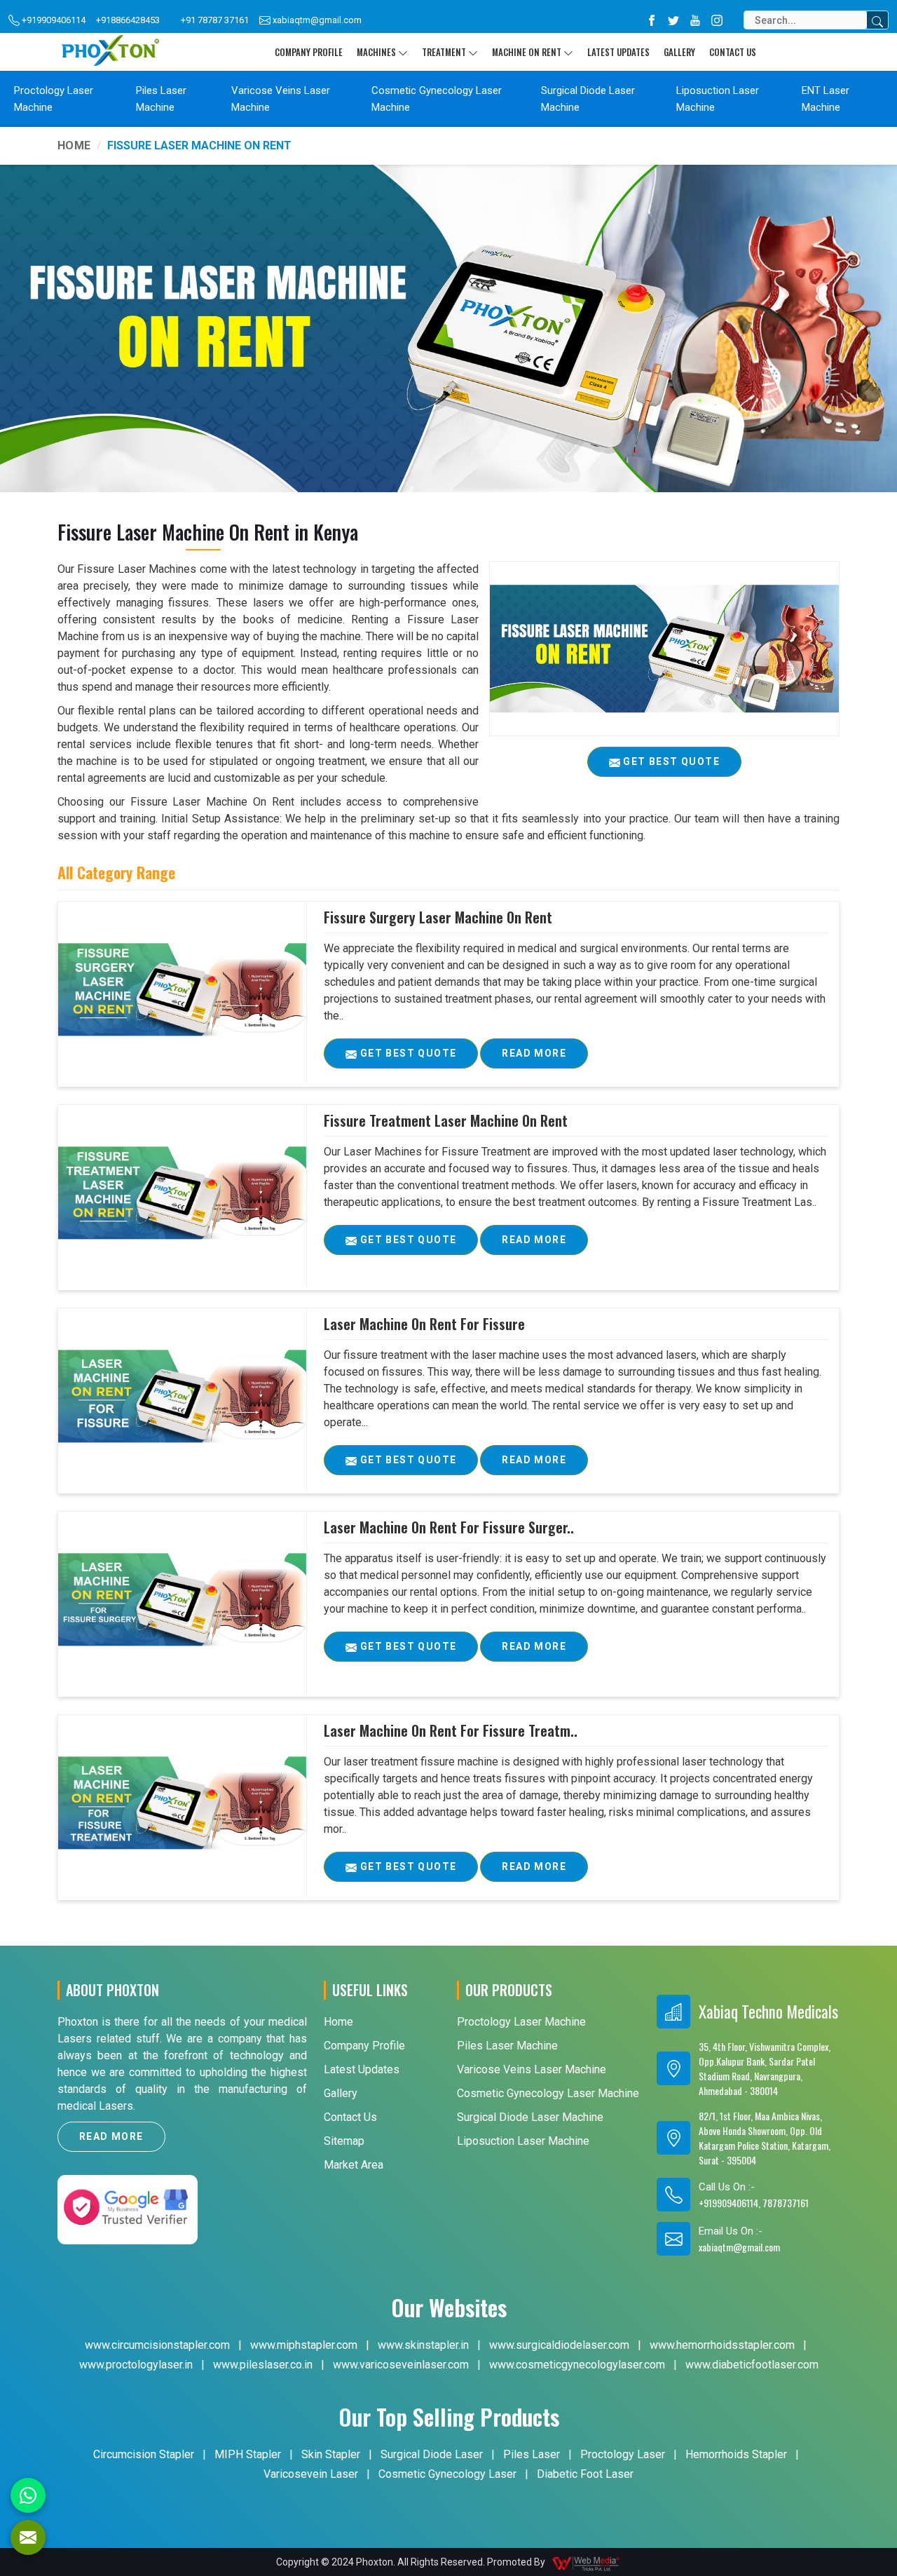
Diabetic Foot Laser (585, 2474)
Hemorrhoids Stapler (736, 2454)
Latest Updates (618, 52)
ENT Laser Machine (826, 99)
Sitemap (344, 2141)
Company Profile (309, 52)
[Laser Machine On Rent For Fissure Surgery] (182, 1599)
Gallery (679, 52)
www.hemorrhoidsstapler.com (722, 2345)
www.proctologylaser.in (136, 2365)
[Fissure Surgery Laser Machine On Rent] (182, 989)
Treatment (444, 52)
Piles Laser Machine (161, 99)
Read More (534, 1053)
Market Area (354, 2165)
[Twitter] (673, 20)
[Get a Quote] (28, 2537)
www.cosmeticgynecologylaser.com (577, 2365)
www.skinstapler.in (423, 2345)
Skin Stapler (331, 2454)
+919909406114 (53, 20)
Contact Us (733, 52)
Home (74, 145)
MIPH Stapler (248, 2454)
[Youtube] (695, 20)
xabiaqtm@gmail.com (316, 20)
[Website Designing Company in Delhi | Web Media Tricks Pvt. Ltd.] (587, 2562)
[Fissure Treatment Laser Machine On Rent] (182, 1193)
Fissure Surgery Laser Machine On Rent (438, 917)
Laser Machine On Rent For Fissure (424, 1324)
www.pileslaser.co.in (263, 2365)
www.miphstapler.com (304, 2345)
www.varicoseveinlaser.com (401, 2365)
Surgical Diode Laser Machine (588, 99)
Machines (376, 52)
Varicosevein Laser (311, 2474)
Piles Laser (532, 2454)
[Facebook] (652, 20)
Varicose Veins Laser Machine (281, 99)
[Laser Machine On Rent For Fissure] (182, 1396)
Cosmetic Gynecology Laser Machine (437, 99)
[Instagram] (717, 20)
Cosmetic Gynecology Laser (447, 2474)
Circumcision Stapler (144, 2454)
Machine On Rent (527, 52)
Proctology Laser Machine (54, 99)
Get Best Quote (406, 1053)
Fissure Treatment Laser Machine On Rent (446, 1120)
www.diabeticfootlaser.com (752, 2365)
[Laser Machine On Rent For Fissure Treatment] (182, 1803)
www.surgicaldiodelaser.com (559, 2345)
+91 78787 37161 (215, 20)
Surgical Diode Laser (432, 2454)
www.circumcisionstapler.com (157, 2345)
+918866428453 (128, 20)
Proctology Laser (623, 2454)
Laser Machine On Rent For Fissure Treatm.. (451, 1730)
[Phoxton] (110, 52)
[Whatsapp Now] (28, 2495)
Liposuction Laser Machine (718, 99)
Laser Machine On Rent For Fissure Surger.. (449, 1527)
